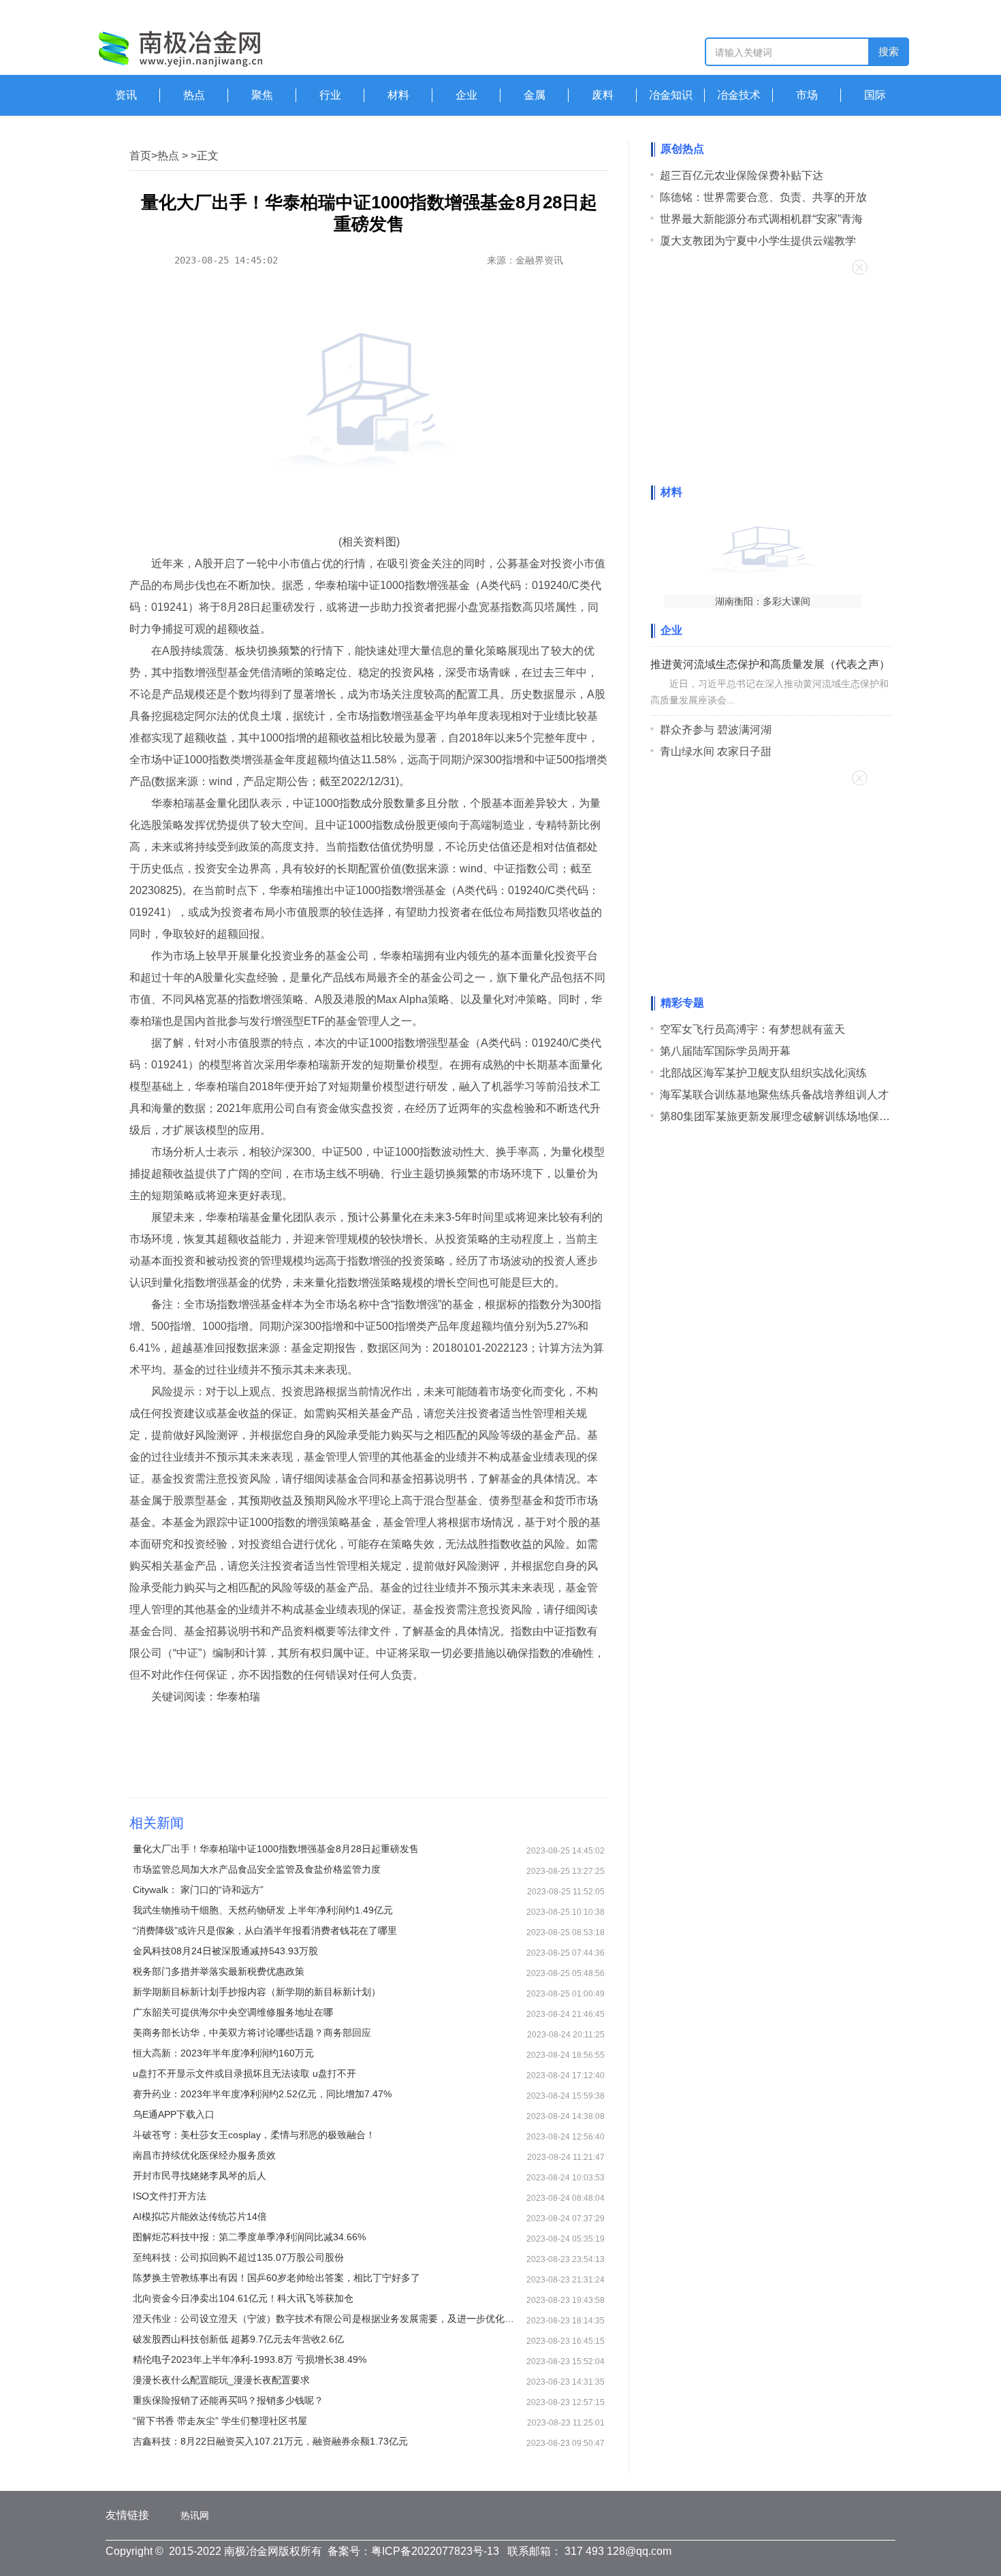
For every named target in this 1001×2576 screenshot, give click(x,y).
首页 (140, 156)
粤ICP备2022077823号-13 (435, 2551)
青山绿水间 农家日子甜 (716, 751)
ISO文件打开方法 (170, 2196)
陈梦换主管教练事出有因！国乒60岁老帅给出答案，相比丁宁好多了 (276, 2278)
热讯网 (195, 2515)
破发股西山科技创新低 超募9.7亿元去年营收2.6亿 (238, 2339)
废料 (603, 95)
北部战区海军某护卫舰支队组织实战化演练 (763, 1073)
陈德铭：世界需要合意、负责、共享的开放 (763, 197)
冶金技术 (739, 95)
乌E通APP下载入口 (174, 2114)
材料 (398, 95)
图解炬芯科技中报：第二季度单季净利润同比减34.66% (249, 2237)
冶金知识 (671, 95)
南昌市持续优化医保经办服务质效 (204, 2155)
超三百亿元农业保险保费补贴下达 (742, 175)
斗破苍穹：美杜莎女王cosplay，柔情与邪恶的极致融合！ (254, 2135)
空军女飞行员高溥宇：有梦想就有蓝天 (752, 1029)
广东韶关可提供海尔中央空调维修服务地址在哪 (233, 2012)
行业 (330, 95)
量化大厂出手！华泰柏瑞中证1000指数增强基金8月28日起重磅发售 (276, 1849)
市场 (807, 95)
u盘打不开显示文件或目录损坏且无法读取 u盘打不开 (244, 2073)
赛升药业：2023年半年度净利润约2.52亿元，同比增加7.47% (262, 2094)
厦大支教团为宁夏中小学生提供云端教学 (758, 241)
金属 (535, 95)
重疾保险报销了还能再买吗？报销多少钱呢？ (228, 2400)
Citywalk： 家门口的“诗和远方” (198, 1890)
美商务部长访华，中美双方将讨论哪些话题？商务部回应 (252, 2033)
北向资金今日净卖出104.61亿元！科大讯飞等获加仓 (243, 2298)
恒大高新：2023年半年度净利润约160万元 (223, 2053)
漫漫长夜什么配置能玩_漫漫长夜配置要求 (221, 2380)
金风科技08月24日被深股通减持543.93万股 (225, 1951)
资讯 (126, 95)
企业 (466, 95)
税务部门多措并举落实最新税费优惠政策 (219, 1971)
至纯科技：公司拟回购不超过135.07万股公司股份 (238, 2257)
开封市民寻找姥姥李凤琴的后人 (200, 2176)
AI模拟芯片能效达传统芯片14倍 (200, 2216)
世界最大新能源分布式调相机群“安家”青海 (761, 219)
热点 (194, 95)
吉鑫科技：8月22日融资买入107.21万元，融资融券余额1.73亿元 (270, 2441)
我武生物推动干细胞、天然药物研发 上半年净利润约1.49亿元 (263, 1910)
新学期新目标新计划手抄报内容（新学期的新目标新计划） (257, 1992)
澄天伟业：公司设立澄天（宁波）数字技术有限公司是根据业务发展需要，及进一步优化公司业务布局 (327, 2319)
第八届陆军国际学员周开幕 (725, 1051)
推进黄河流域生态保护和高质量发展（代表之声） (770, 664)
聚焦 (262, 95)
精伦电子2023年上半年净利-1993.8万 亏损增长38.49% (250, 2359)
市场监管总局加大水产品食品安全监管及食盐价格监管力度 (257, 1869)
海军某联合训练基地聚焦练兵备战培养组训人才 (774, 1095)
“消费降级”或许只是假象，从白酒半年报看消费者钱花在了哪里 (265, 1930)
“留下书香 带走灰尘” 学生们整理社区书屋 (220, 2421)
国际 (875, 95)
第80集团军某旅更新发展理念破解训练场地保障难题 (786, 1116)
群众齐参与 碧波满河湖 (716, 730)
